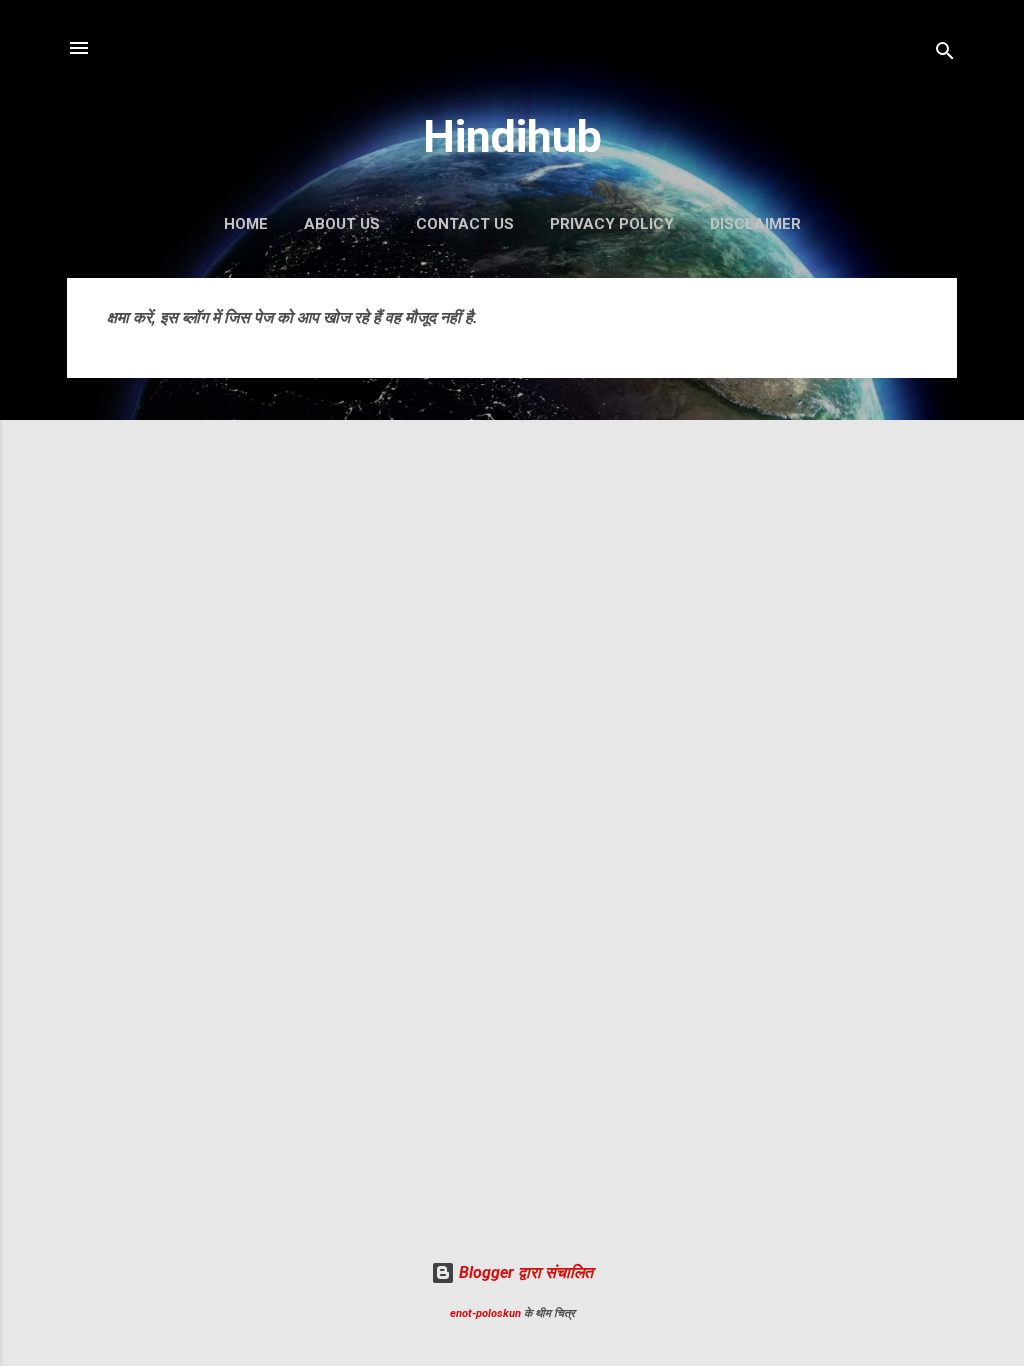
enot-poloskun (485, 1313)
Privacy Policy (612, 224)
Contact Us (465, 224)
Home (246, 224)
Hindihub (512, 136)
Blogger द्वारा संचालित (524, 1272)
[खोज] (945, 54)
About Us (342, 224)
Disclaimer (755, 224)
